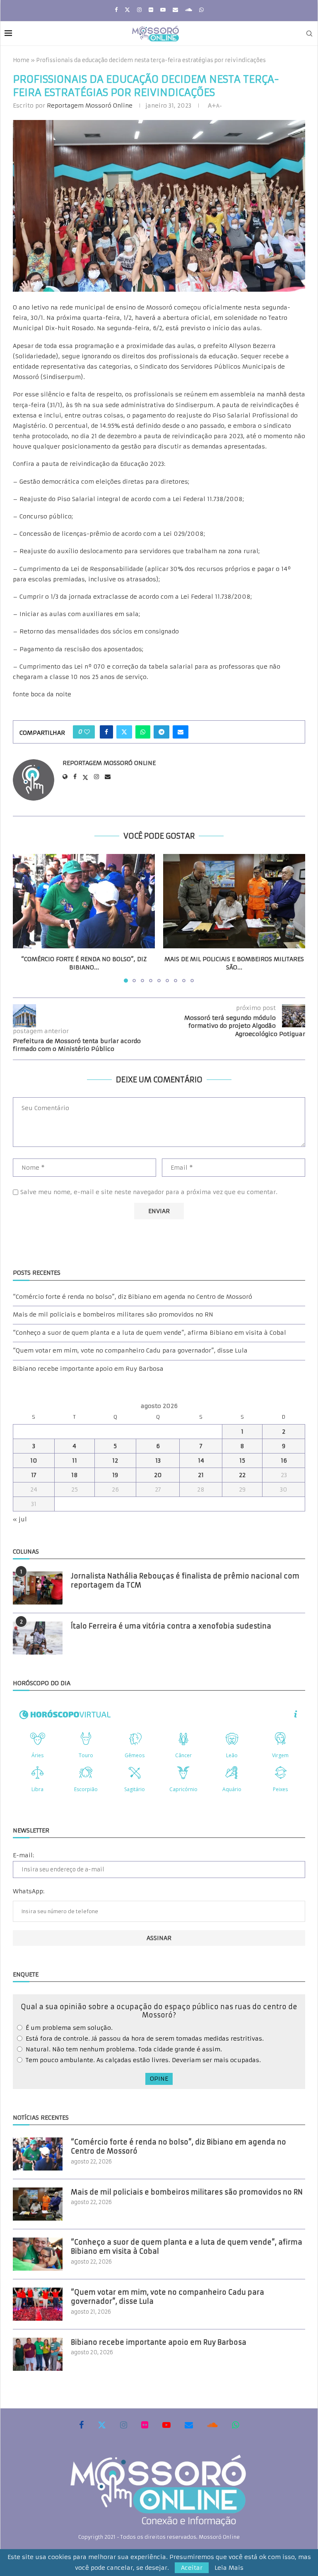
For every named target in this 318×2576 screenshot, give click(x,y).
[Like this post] (87, 732)
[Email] (175, 10)
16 (284, 1461)
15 (242, 1461)
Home (21, 60)
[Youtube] (163, 10)
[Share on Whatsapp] (143, 732)
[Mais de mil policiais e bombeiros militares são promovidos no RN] (234, 901)
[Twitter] (127, 10)
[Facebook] (116, 10)
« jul (20, 1519)
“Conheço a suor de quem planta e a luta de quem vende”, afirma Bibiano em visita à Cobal (149, 1333)
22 (242, 1475)
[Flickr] (151, 10)
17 (34, 1475)
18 (75, 1475)
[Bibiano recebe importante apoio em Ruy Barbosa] (38, 2354)
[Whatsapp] (201, 10)
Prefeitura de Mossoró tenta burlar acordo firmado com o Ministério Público (77, 1045)
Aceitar (192, 2568)
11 (75, 1461)
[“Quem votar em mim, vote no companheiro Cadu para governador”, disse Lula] (38, 2304)
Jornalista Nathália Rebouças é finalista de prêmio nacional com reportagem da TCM (185, 1581)
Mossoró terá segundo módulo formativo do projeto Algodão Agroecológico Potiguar (245, 1026)
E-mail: (23, 1855)
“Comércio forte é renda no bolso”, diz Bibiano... (84, 963)
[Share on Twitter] (124, 732)
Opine (159, 2079)
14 (201, 1461)
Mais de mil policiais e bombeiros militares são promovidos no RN (113, 1314)
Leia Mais (229, 2568)
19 (115, 1475)
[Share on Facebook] (106, 732)
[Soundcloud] (189, 10)
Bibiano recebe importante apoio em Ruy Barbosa (88, 1369)
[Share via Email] (181, 732)
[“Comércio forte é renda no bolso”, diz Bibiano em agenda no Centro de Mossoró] (84, 901)
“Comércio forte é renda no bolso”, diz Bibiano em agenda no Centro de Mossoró (132, 1297)
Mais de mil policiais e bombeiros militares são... (234, 963)
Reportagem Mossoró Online (90, 106)
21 (201, 1475)
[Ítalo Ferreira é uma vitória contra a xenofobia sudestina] (38, 1638)
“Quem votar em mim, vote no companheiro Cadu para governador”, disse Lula (130, 1350)
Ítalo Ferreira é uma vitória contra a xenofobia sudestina (171, 1626)
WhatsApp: (29, 1891)
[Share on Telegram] (161, 732)
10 (34, 1461)
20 (158, 1475)
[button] (24, 918)
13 (158, 1461)
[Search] (309, 34)
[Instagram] (139, 10)
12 (115, 1461)
